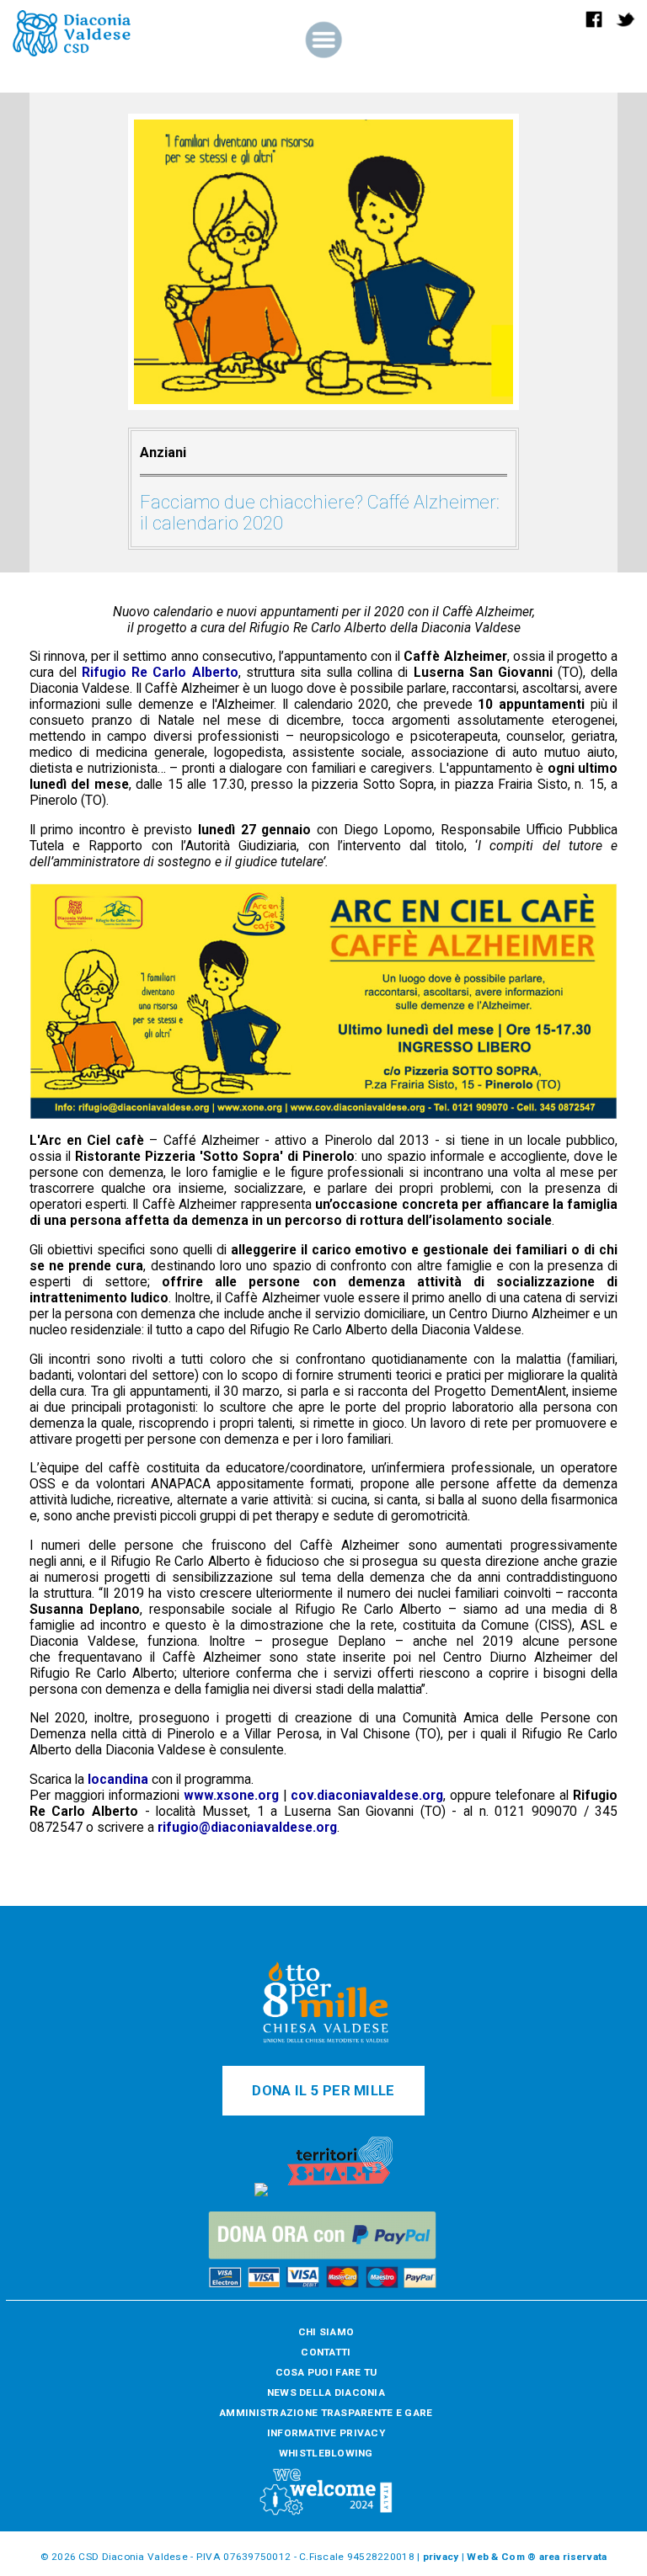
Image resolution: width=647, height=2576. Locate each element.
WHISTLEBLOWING (326, 2453)
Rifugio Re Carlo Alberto (160, 672)
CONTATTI (326, 2352)
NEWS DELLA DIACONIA (326, 2392)
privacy (441, 2557)
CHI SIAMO (326, 2332)
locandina (118, 1779)
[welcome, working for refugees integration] (326, 2513)
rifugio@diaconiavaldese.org (247, 1827)
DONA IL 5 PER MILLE (323, 2091)
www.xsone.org (231, 1795)
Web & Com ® (501, 2557)
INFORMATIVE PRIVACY (326, 2433)
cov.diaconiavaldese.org (367, 1795)
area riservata (573, 2557)
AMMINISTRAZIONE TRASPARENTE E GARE (326, 2413)
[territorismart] (340, 2193)
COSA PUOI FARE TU (326, 2372)
